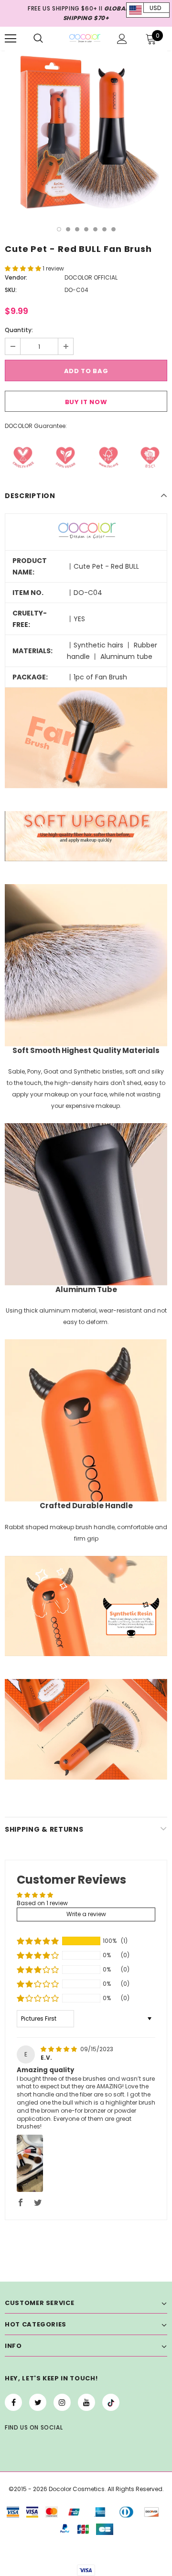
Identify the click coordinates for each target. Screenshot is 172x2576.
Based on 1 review (42, 1903)
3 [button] (77, 229)
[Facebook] (13, 2402)
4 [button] (86, 229)
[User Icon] (122, 39)
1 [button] (59, 229)
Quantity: (19, 330)
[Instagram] (62, 2402)
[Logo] (85, 38)
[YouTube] (86, 2402)
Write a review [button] (86, 1914)
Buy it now (86, 402)
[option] (86, 132)
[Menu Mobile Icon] (11, 39)
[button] (24, 268)
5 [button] (95, 229)
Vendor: (16, 277)
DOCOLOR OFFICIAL (91, 277)
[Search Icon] (38, 39)
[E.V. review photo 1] (30, 2163)
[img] (59, 2049)
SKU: (11, 290)
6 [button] (104, 229)
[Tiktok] (111, 2402)
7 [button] (113, 229)
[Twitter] (38, 2402)
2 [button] (68, 229)
